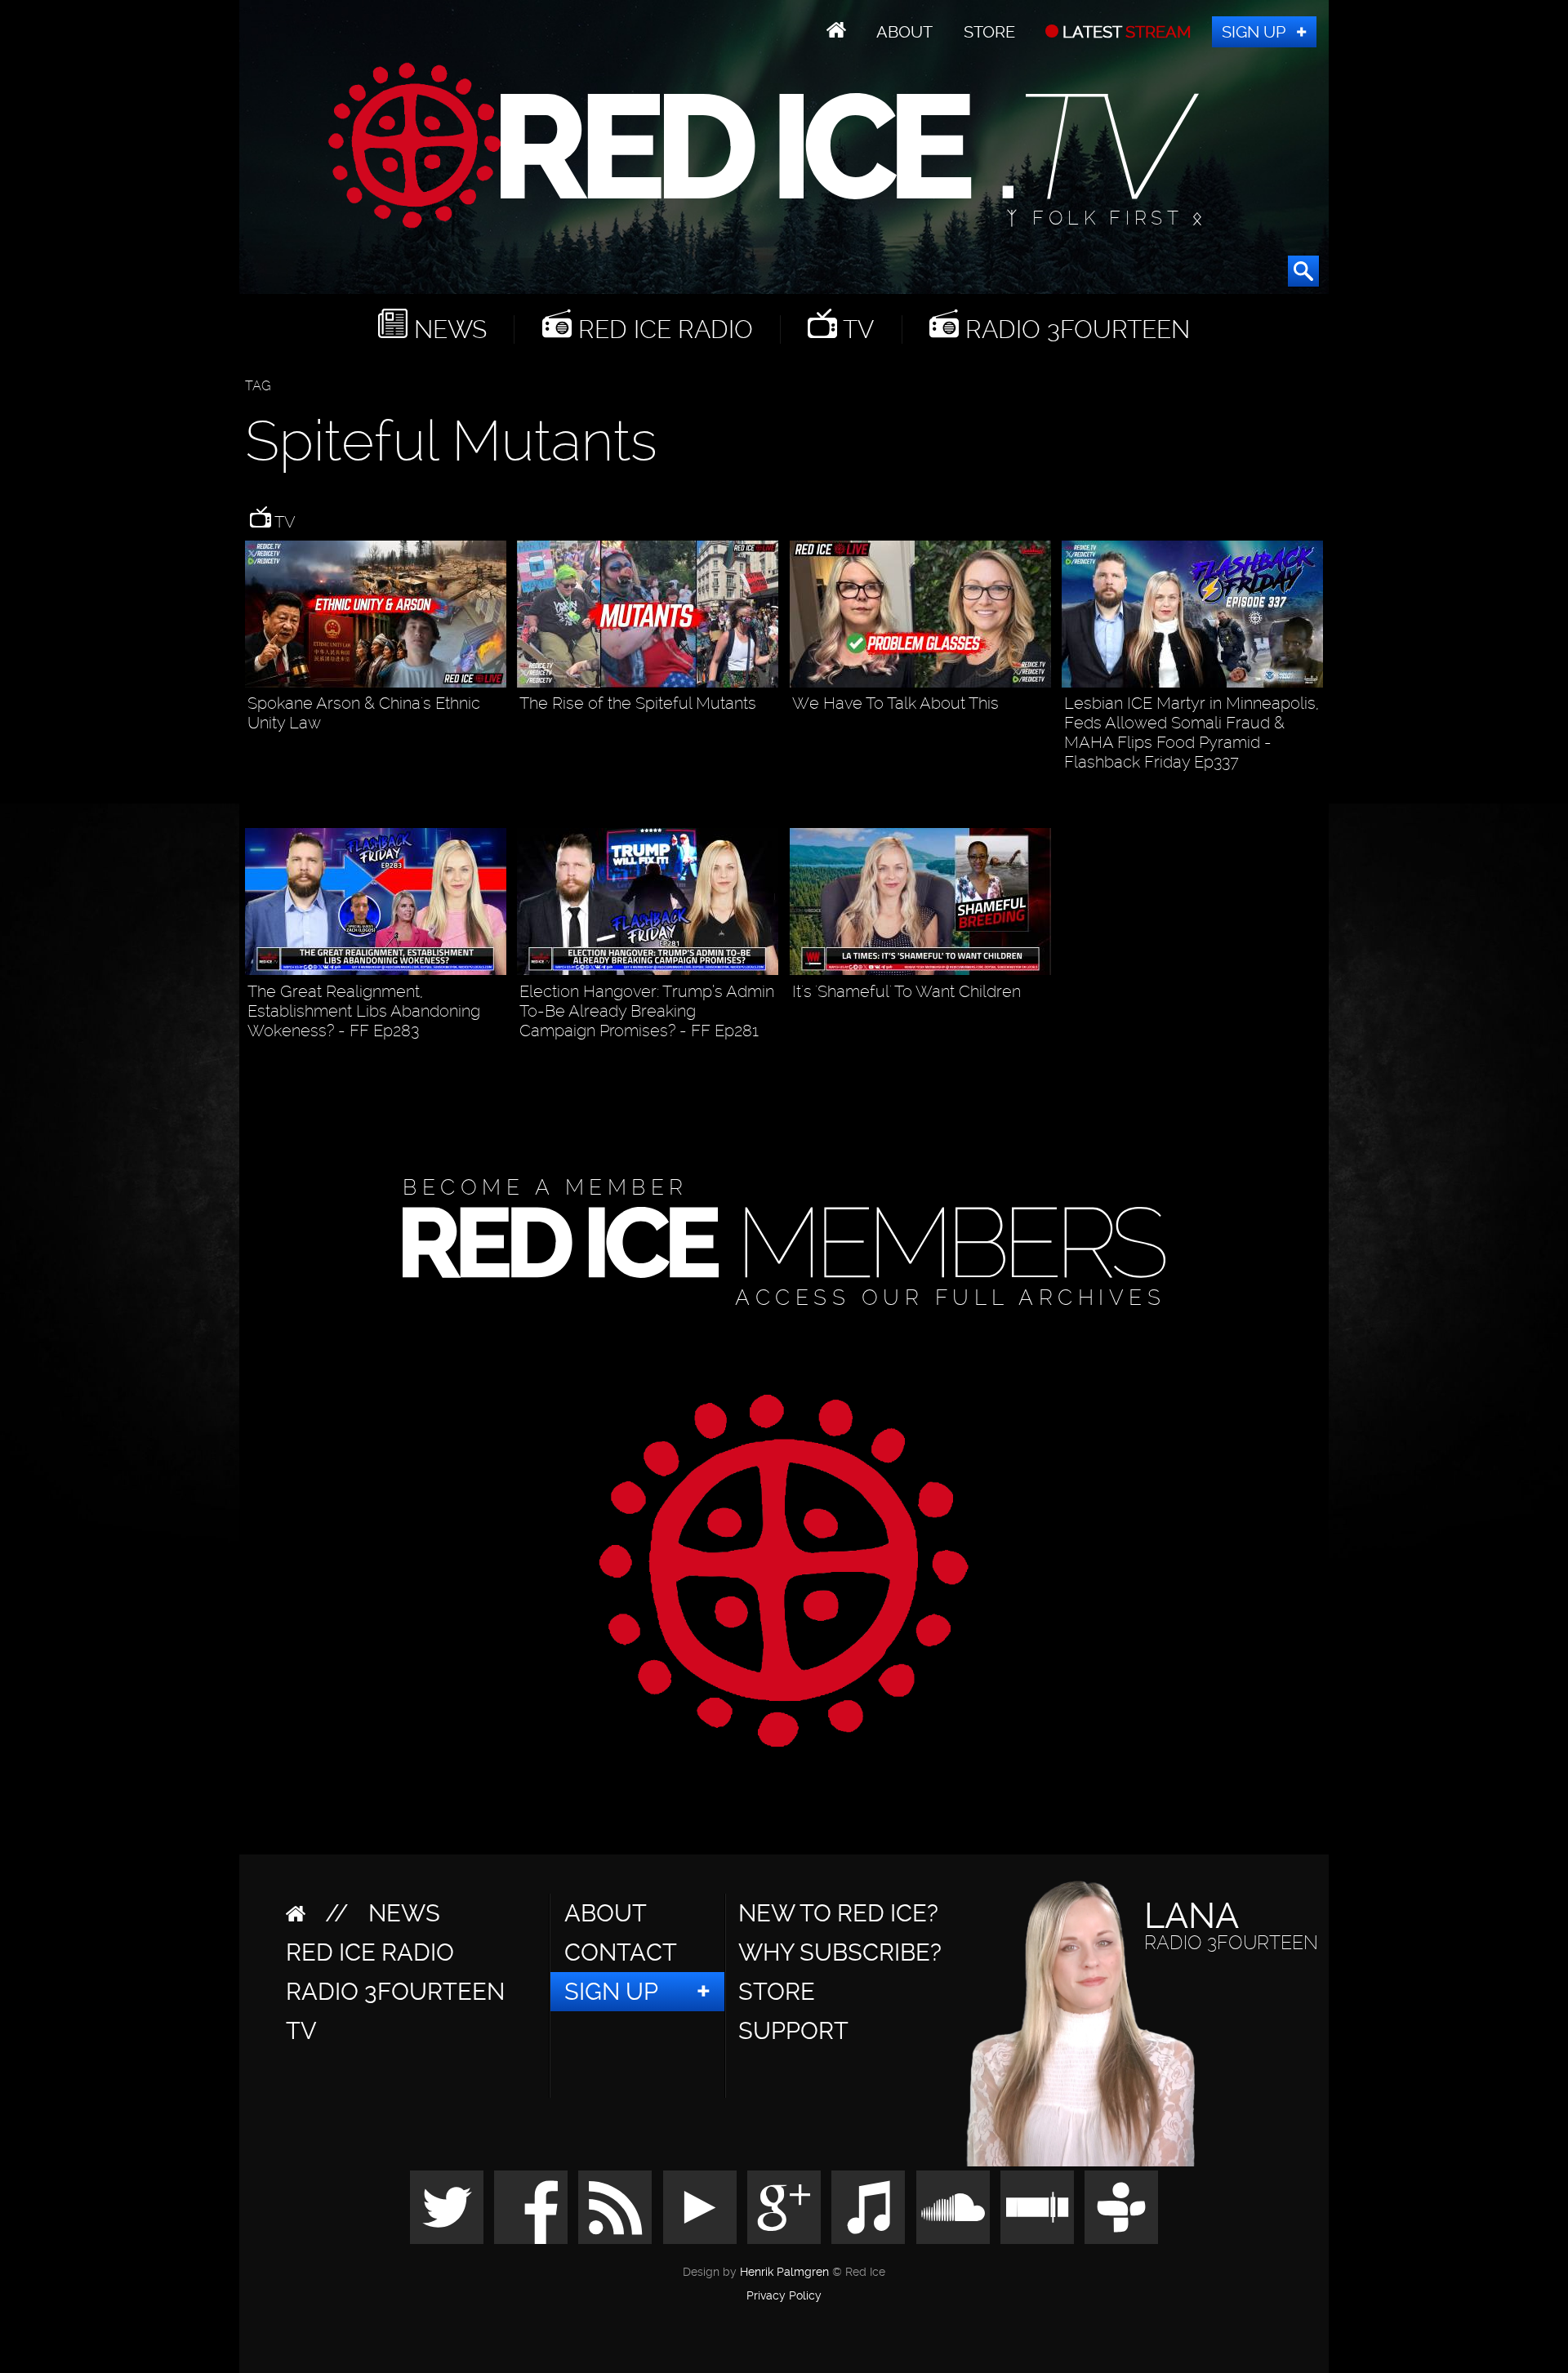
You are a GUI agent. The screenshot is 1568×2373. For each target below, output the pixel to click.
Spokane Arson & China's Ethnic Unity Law (364, 713)
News (447, 329)
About (904, 32)
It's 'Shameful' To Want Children (906, 991)
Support (793, 2031)
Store (989, 32)
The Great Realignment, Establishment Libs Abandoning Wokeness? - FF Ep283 (364, 1011)
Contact (621, 1952)
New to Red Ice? (838, 1913)
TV (855, 329)
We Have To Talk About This (895, 703)
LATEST (1125, 32)
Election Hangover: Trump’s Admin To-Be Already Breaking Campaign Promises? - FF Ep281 (647, 1011)
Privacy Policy (784, 2296)
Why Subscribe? (840, 1952)
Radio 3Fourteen (1074, 329)
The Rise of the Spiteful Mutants (638, 703)
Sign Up (1254, 32)
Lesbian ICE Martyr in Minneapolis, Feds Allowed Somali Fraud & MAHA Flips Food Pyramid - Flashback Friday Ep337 (1192, 732)
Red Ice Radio (662, 329)
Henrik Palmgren (784, 2272)
